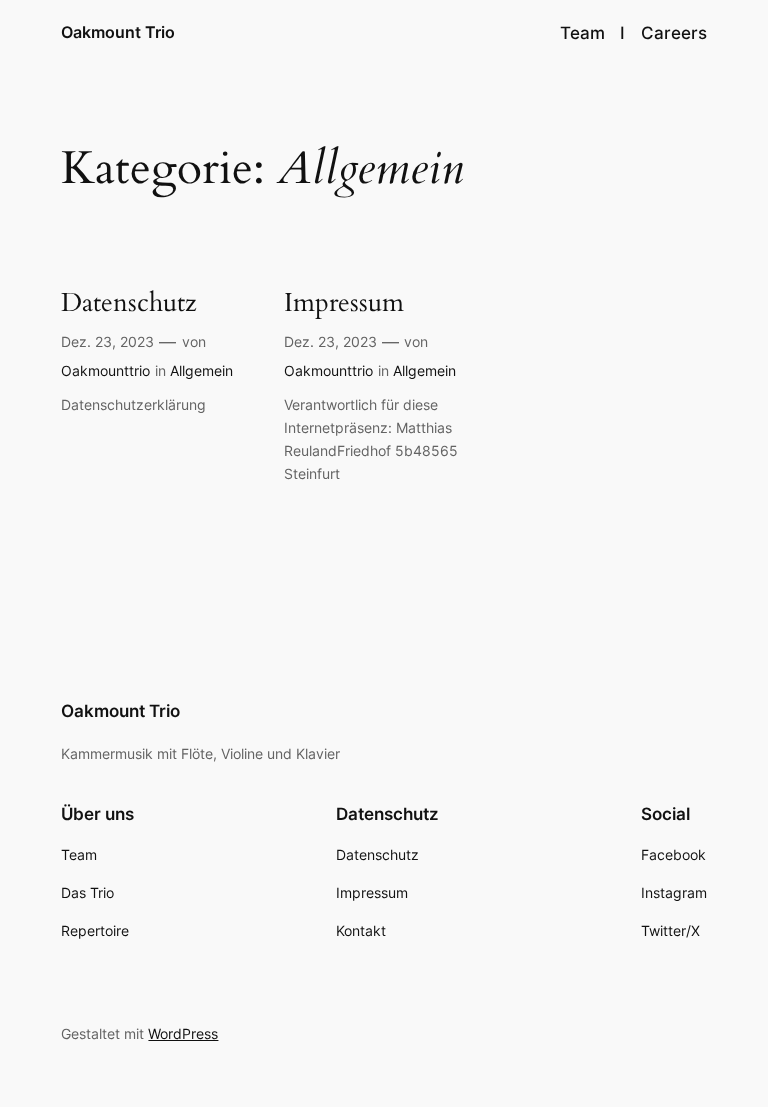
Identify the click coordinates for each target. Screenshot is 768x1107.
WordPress (183, 1033)
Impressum (344, 303)
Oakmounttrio (105, 370)
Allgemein (201, 370)
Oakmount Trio (118, 32)
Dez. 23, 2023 (107, 341)
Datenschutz (129, 303)
